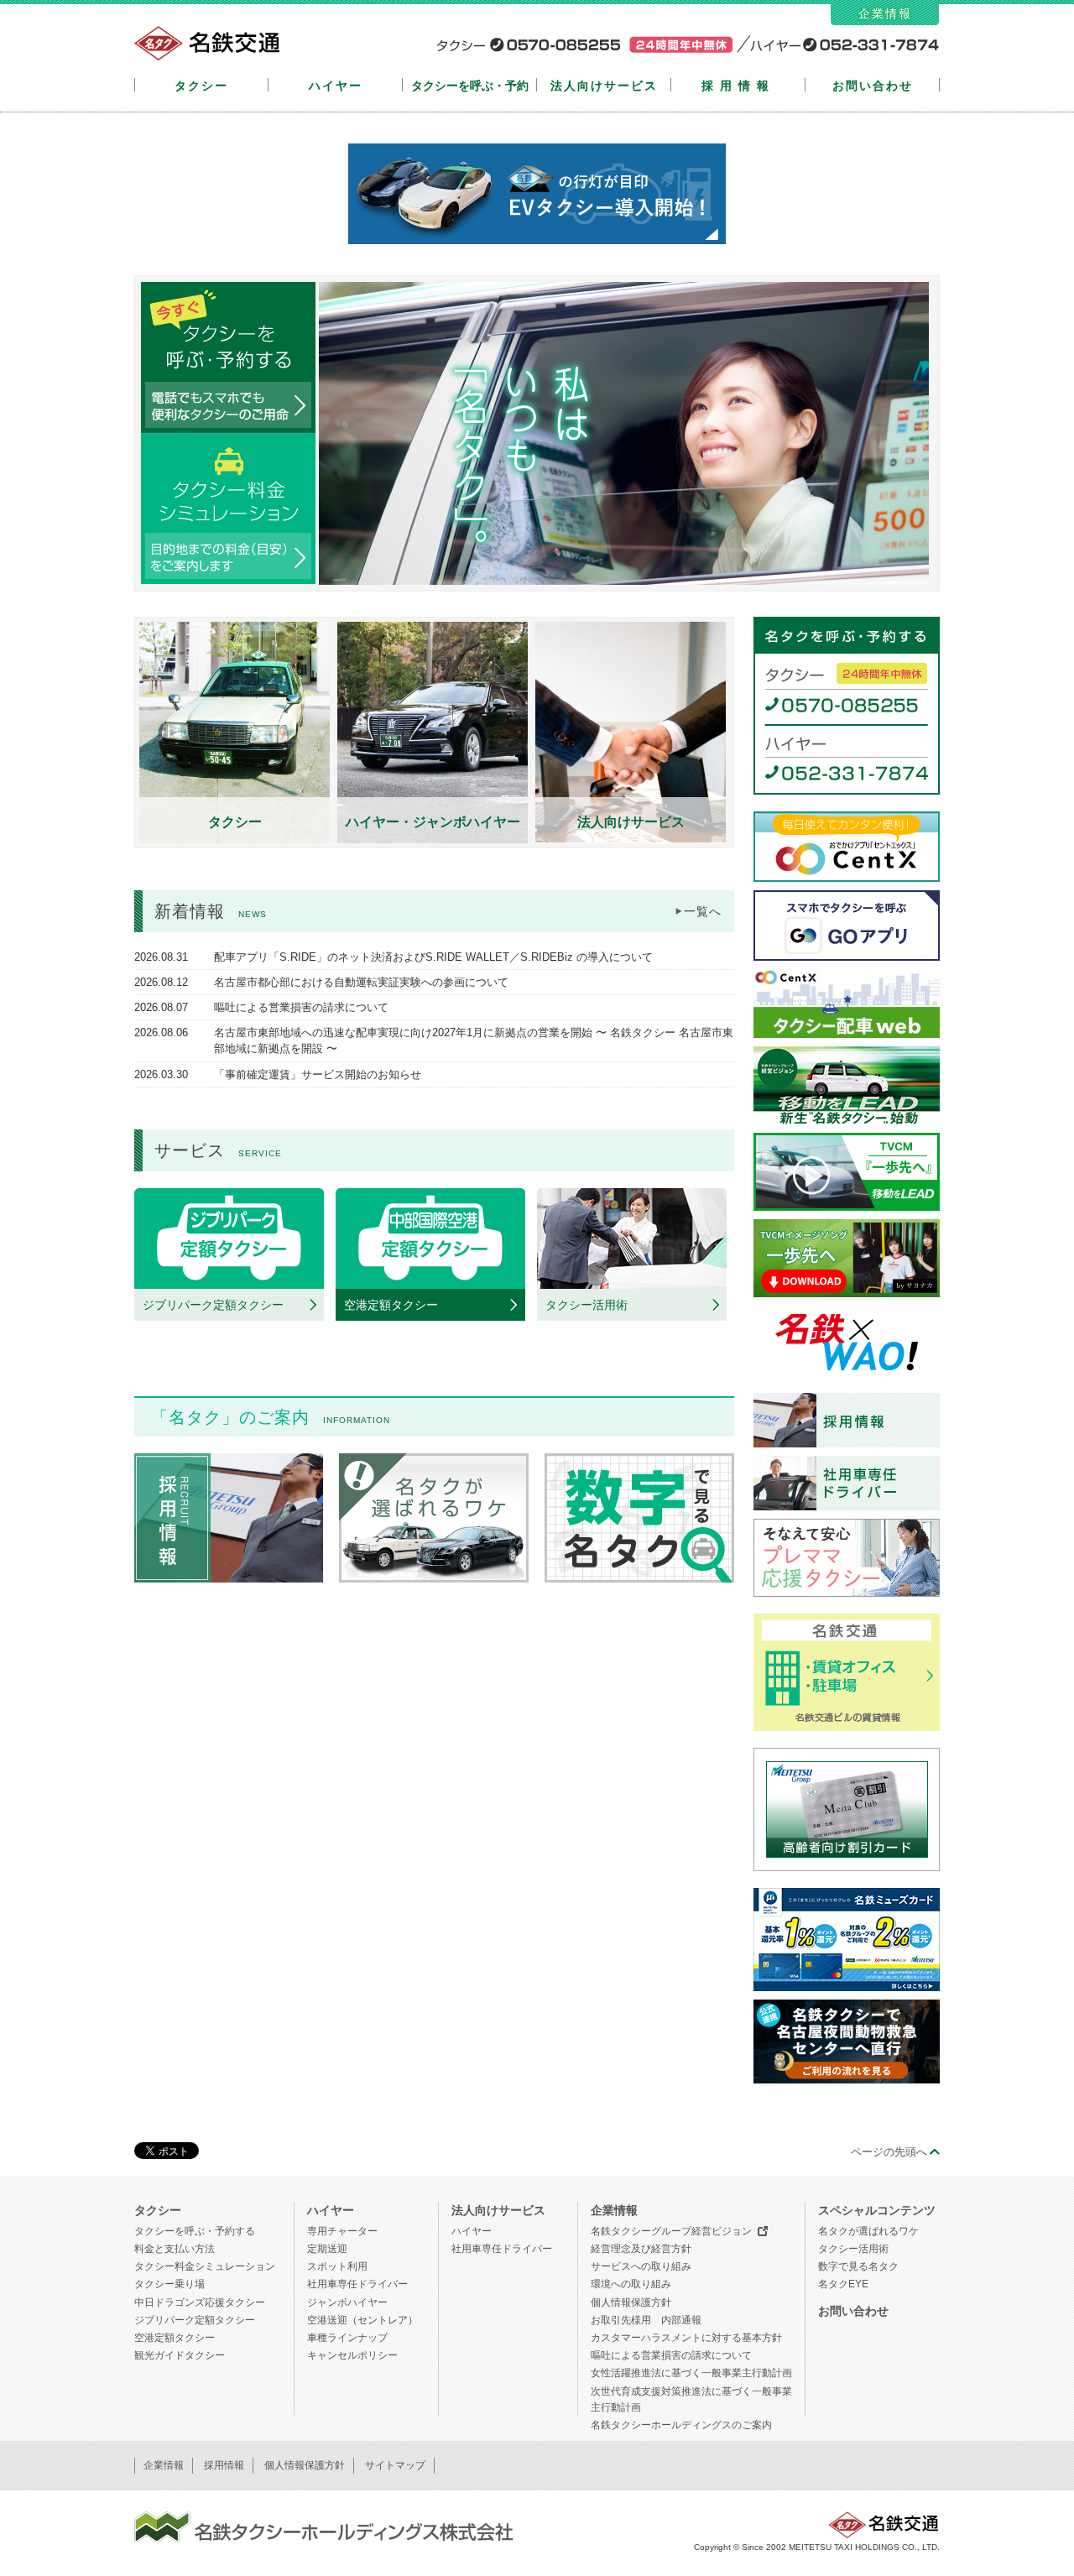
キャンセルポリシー (352, 2355)
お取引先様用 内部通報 (646, 2320)
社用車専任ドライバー (357, 2284)
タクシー (201, 86)
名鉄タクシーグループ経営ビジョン (671, 2231)
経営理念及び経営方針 (641, 2249)
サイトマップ (395, 2465)
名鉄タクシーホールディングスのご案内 (681, 2425)
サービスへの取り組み (641, 2266)
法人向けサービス (604, 86)
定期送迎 (327, 2249)
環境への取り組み (631, 2284)
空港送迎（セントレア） (362, 2320)
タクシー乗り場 (169, 2284)
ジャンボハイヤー (347, 2302)
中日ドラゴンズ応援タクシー (200, 2302)
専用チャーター (342, 2231)
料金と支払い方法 (175, 2249)
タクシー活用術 (853, 2249)
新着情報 (211, 911)
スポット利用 (337, 2266)
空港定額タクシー (175, 2338)
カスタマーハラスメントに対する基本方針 (686, 2338)
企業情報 (885, 13)
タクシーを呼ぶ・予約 (470, 86)
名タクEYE (843, 2284)
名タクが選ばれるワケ (868, 2231)
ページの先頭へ (889, 2152)
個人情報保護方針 (631, 2302)
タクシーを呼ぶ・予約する (195, 2231)
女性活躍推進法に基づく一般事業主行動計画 (691, 2373)
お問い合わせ (873, 86)
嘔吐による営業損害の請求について (671, 2355)
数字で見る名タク (858, 2266)
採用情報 (738, 86)
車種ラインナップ (347, 2338)
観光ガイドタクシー (180, 2355)
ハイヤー (336, 86)
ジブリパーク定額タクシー (195, 2320)
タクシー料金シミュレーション (205, 2266)
